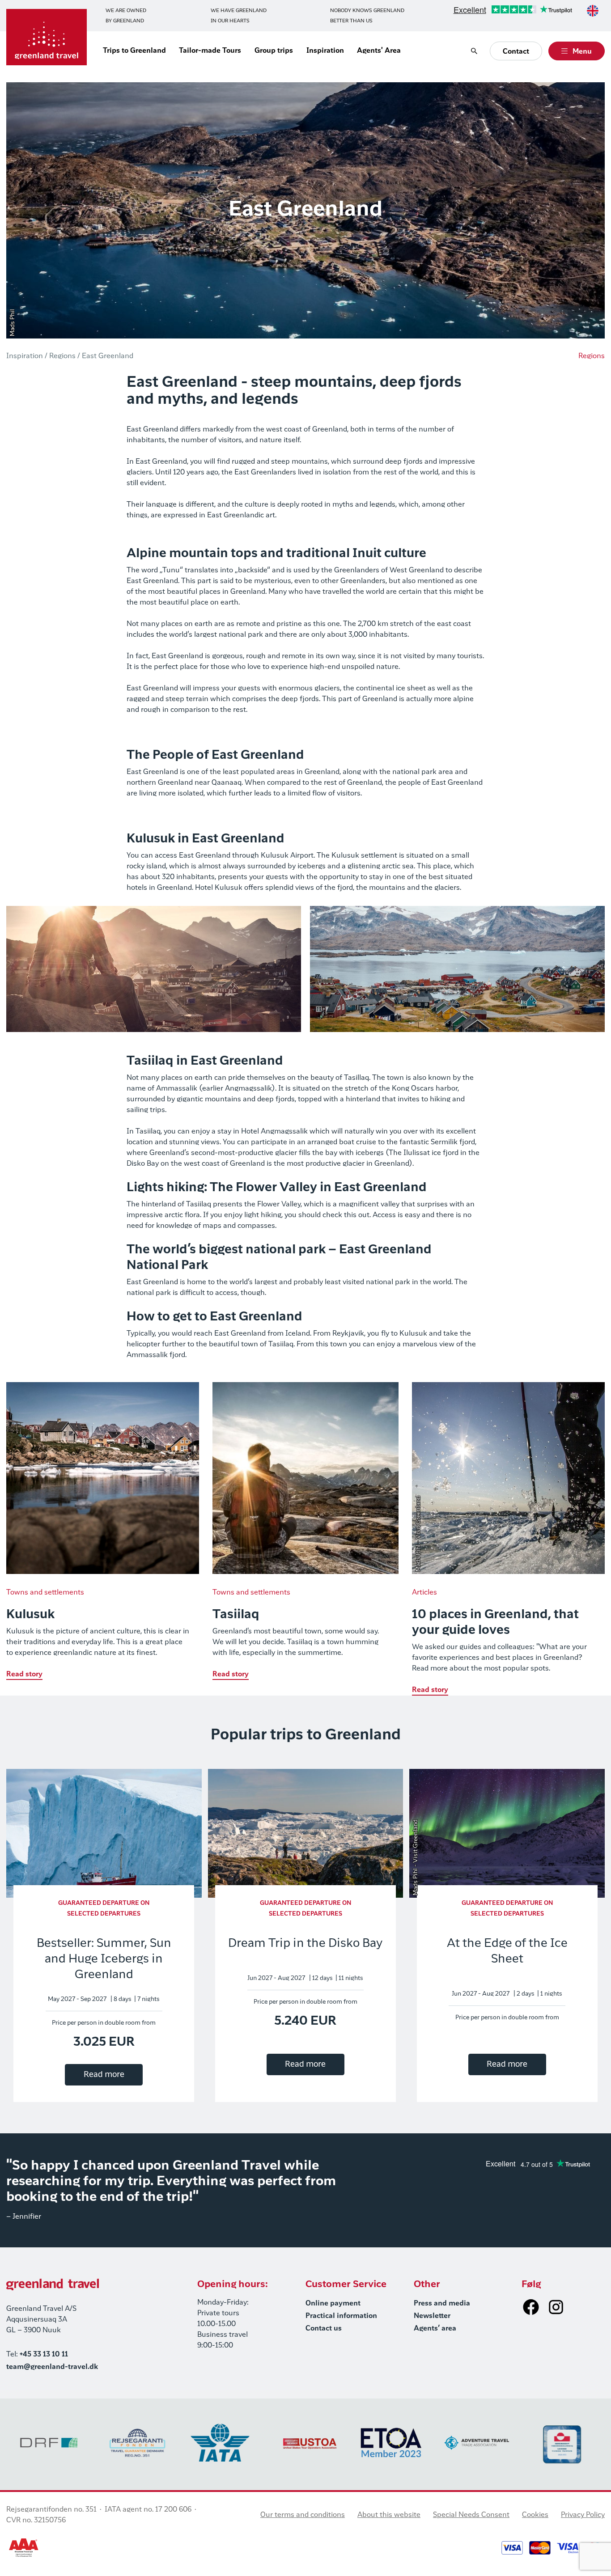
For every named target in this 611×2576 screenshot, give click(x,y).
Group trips (274, 51)
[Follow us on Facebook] (531, 2307)
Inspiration (325, 51)
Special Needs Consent (471, 2515)
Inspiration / (27, 356)
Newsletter (432, 2316)
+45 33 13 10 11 (44, 2355)
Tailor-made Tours (210, 51)
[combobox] (593, 11)
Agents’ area (435, 2329)
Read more (104, 2075)
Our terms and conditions (303, 2515)
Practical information (341, 2316)
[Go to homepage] (47, 37)
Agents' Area (379, 51)
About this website (389, 2515)
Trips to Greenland (134, 51)
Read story (24, 1675)
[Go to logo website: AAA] (24, 2548)
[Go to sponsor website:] (49, 2443)
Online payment (333, 2304)
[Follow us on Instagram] (556, 2307)
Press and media (442, 2304)
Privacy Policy (583, 2515)
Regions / (65, 356)
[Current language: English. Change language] (593, 11)
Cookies (535, 2515)
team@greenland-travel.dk (52, 2367)
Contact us (324, 2329)
